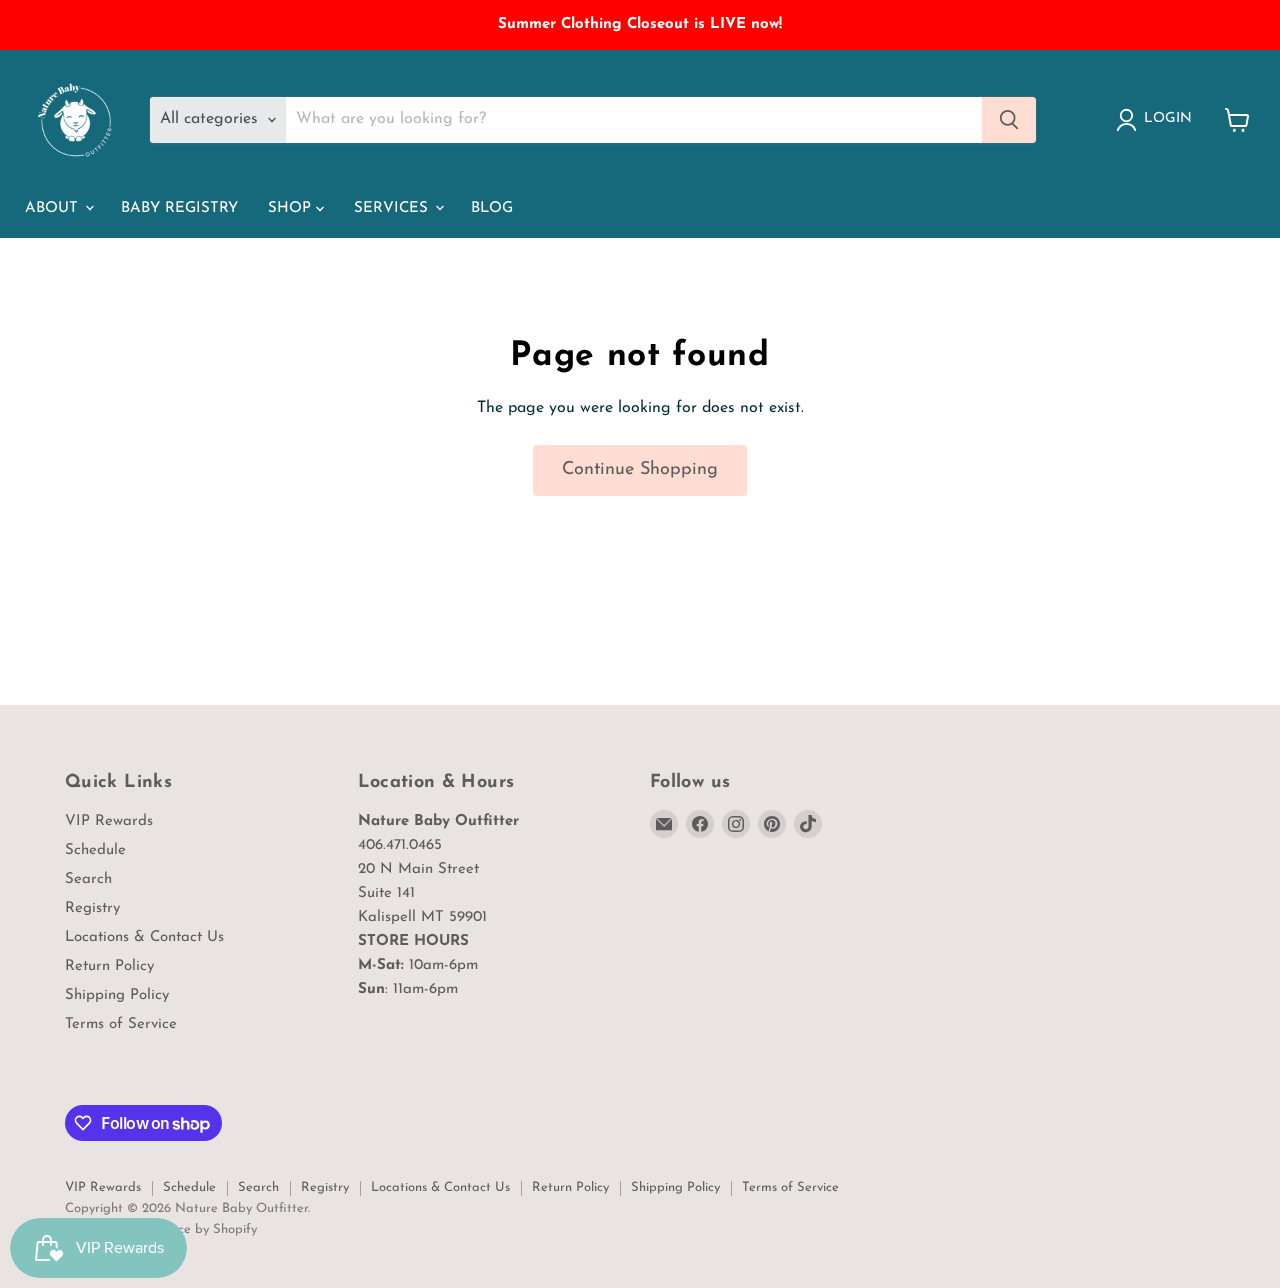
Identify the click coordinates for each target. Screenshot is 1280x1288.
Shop (292, 208)
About (54, 208)
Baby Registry (179, 208)
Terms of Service (121, 1024)
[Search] (1009, 120)
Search (88, 879)
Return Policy (109, 966)
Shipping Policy (117, 995)
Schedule (95, 850)
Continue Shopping (640, 470)
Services (393, 208)
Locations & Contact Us (144, 937)
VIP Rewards (109, 821)
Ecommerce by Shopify (190, 1229)
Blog (492, 208)
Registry (92, 908)
